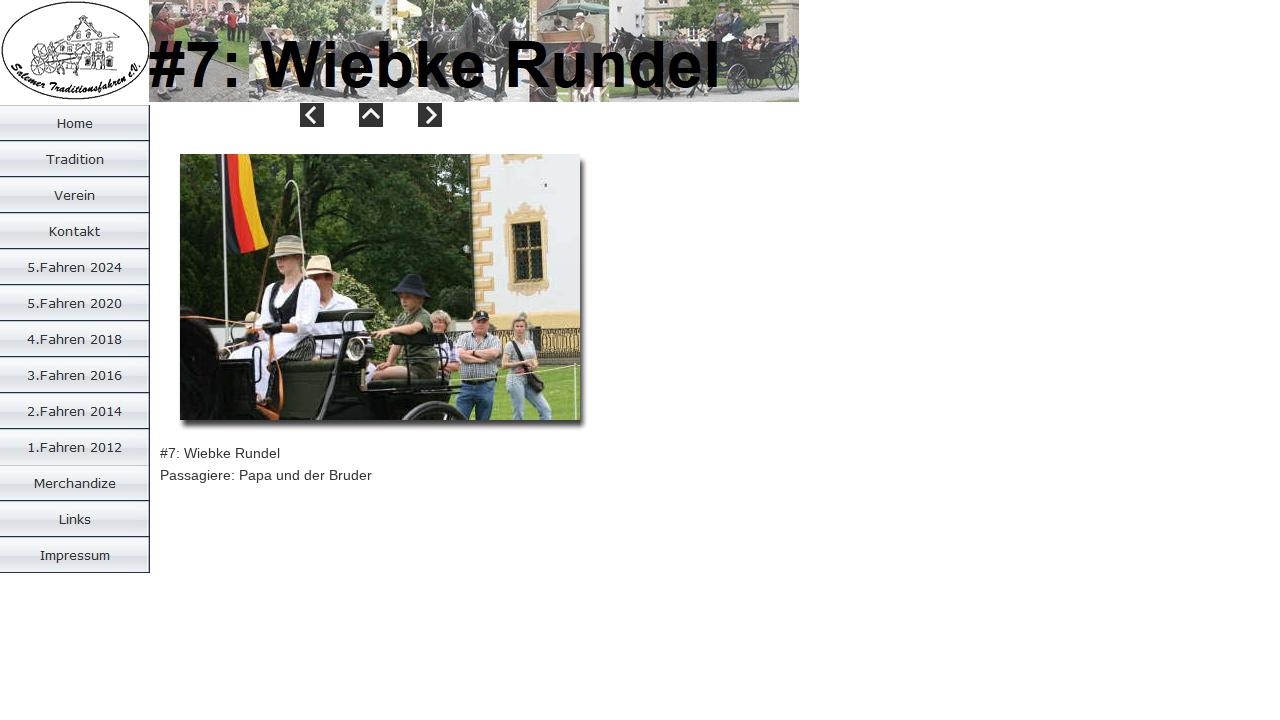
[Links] (75, 519)
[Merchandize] (75, 483)
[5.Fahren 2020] (75, 303)
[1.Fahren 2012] (75, 447)
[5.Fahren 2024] (75, 267)
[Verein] (75, 195)
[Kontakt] (75, 231)
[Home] (75, 123)
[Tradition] (75, 159)
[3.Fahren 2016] (75, 375)
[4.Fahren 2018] (75, 339)
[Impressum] (75, 555)
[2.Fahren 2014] (75, 411)
